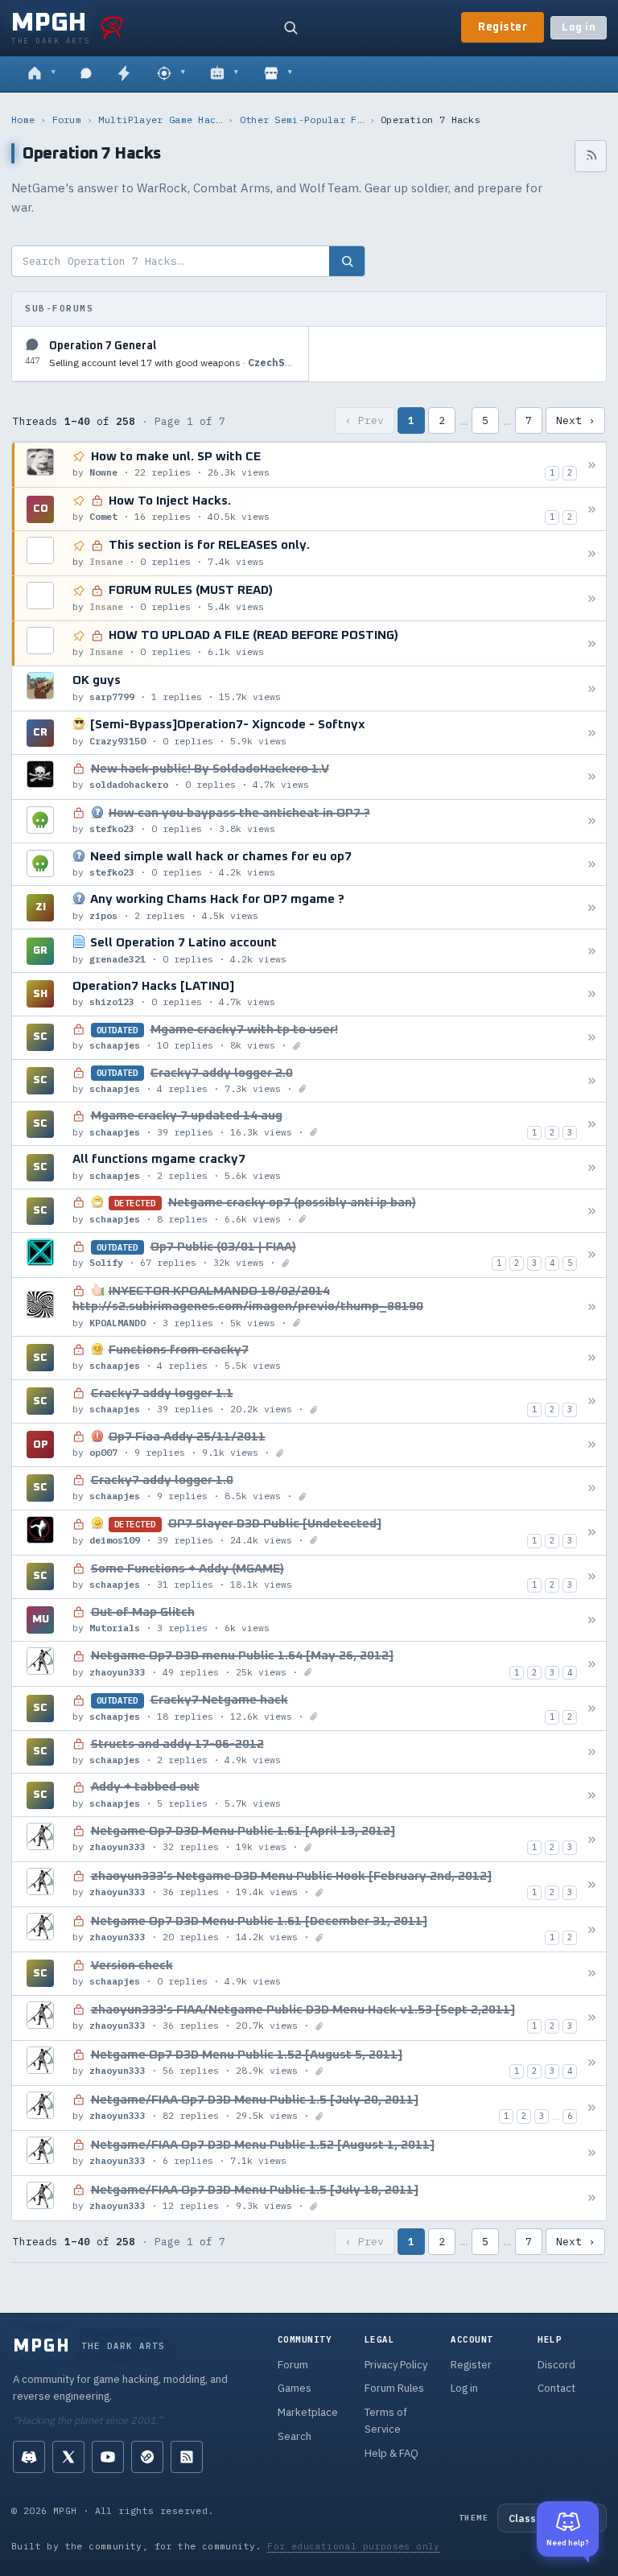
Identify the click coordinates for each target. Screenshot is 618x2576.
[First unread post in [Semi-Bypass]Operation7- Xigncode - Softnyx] (592, 733)
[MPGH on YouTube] (108, 2457)
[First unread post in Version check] (592, 1974)
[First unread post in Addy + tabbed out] (592, 1795)
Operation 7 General (103, 346)
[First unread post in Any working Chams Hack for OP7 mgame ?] (592, 907)
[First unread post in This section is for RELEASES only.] (592, 553)
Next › (575, 420)
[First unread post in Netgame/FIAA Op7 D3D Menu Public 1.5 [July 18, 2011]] (592, 2198)
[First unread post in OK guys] (592, 688)
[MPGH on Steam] (147, 2457)
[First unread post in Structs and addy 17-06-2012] (592, 1752)
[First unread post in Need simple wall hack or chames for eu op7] (592, 865)
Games (295, 2388)
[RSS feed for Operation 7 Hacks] (591, 156)
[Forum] (41, 74)
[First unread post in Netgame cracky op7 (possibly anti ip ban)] (592, 1211)
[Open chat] (86, 74)
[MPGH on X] (68, 2457)
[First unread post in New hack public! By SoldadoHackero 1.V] (592, 777)
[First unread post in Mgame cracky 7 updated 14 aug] (592, 1124)
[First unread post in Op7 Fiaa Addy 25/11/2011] (592, 1445)
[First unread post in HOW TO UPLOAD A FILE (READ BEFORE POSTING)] (592, 643)
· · (172, 363)
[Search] (290, 27)
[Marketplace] (278, 74)
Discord (556, 2365)
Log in (579, 28)
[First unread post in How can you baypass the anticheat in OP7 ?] (592, 821)
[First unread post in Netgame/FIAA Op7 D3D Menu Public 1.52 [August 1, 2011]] (592, 2153)
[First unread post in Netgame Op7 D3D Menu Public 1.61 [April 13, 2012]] (592, 1839)
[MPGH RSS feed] (187, 2457)
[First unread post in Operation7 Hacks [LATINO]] (592, 994)
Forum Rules (394, 2388)
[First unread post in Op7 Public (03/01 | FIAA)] (592, 1255)
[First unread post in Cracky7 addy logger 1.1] (592, 1401)
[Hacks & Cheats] (171, 74)
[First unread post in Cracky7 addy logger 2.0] (592, 1080)
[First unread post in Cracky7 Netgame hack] (592, 1708)
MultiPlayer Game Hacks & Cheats (160, 120)
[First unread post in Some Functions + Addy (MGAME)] (592, 1577)
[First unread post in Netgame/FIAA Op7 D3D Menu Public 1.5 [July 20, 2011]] (592, 2108)
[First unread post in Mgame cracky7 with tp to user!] (592, 1038)
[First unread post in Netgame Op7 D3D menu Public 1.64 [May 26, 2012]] (592, 1664)
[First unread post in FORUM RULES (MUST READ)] (592, 598)
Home (23, 120)
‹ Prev (365, 420)
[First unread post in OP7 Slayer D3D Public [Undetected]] (592, 1533)
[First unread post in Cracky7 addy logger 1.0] (592, 1488)
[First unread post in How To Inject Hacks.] (592, 509)
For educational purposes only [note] (354, 2546)
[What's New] (124, 74)
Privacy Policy (396, 2365)
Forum (67, 120)
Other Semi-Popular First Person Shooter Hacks (302, 120)
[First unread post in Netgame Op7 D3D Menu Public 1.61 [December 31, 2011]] (592, 1929)
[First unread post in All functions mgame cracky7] (592, 1167)
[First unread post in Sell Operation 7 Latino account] (592, 951)
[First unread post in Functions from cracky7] (592, 1358)
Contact (556, 2388)
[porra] (112, 27)
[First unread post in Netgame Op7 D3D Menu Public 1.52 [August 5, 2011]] (592, 2063)
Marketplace (308, 2412)
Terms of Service (386, 2421)
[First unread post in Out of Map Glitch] (592, 1620)
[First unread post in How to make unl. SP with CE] (592, 465)
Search (295, 2436)
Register (503, 27)
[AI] (224, 74)
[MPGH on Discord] (29, 2457)
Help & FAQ (391, 2453)
